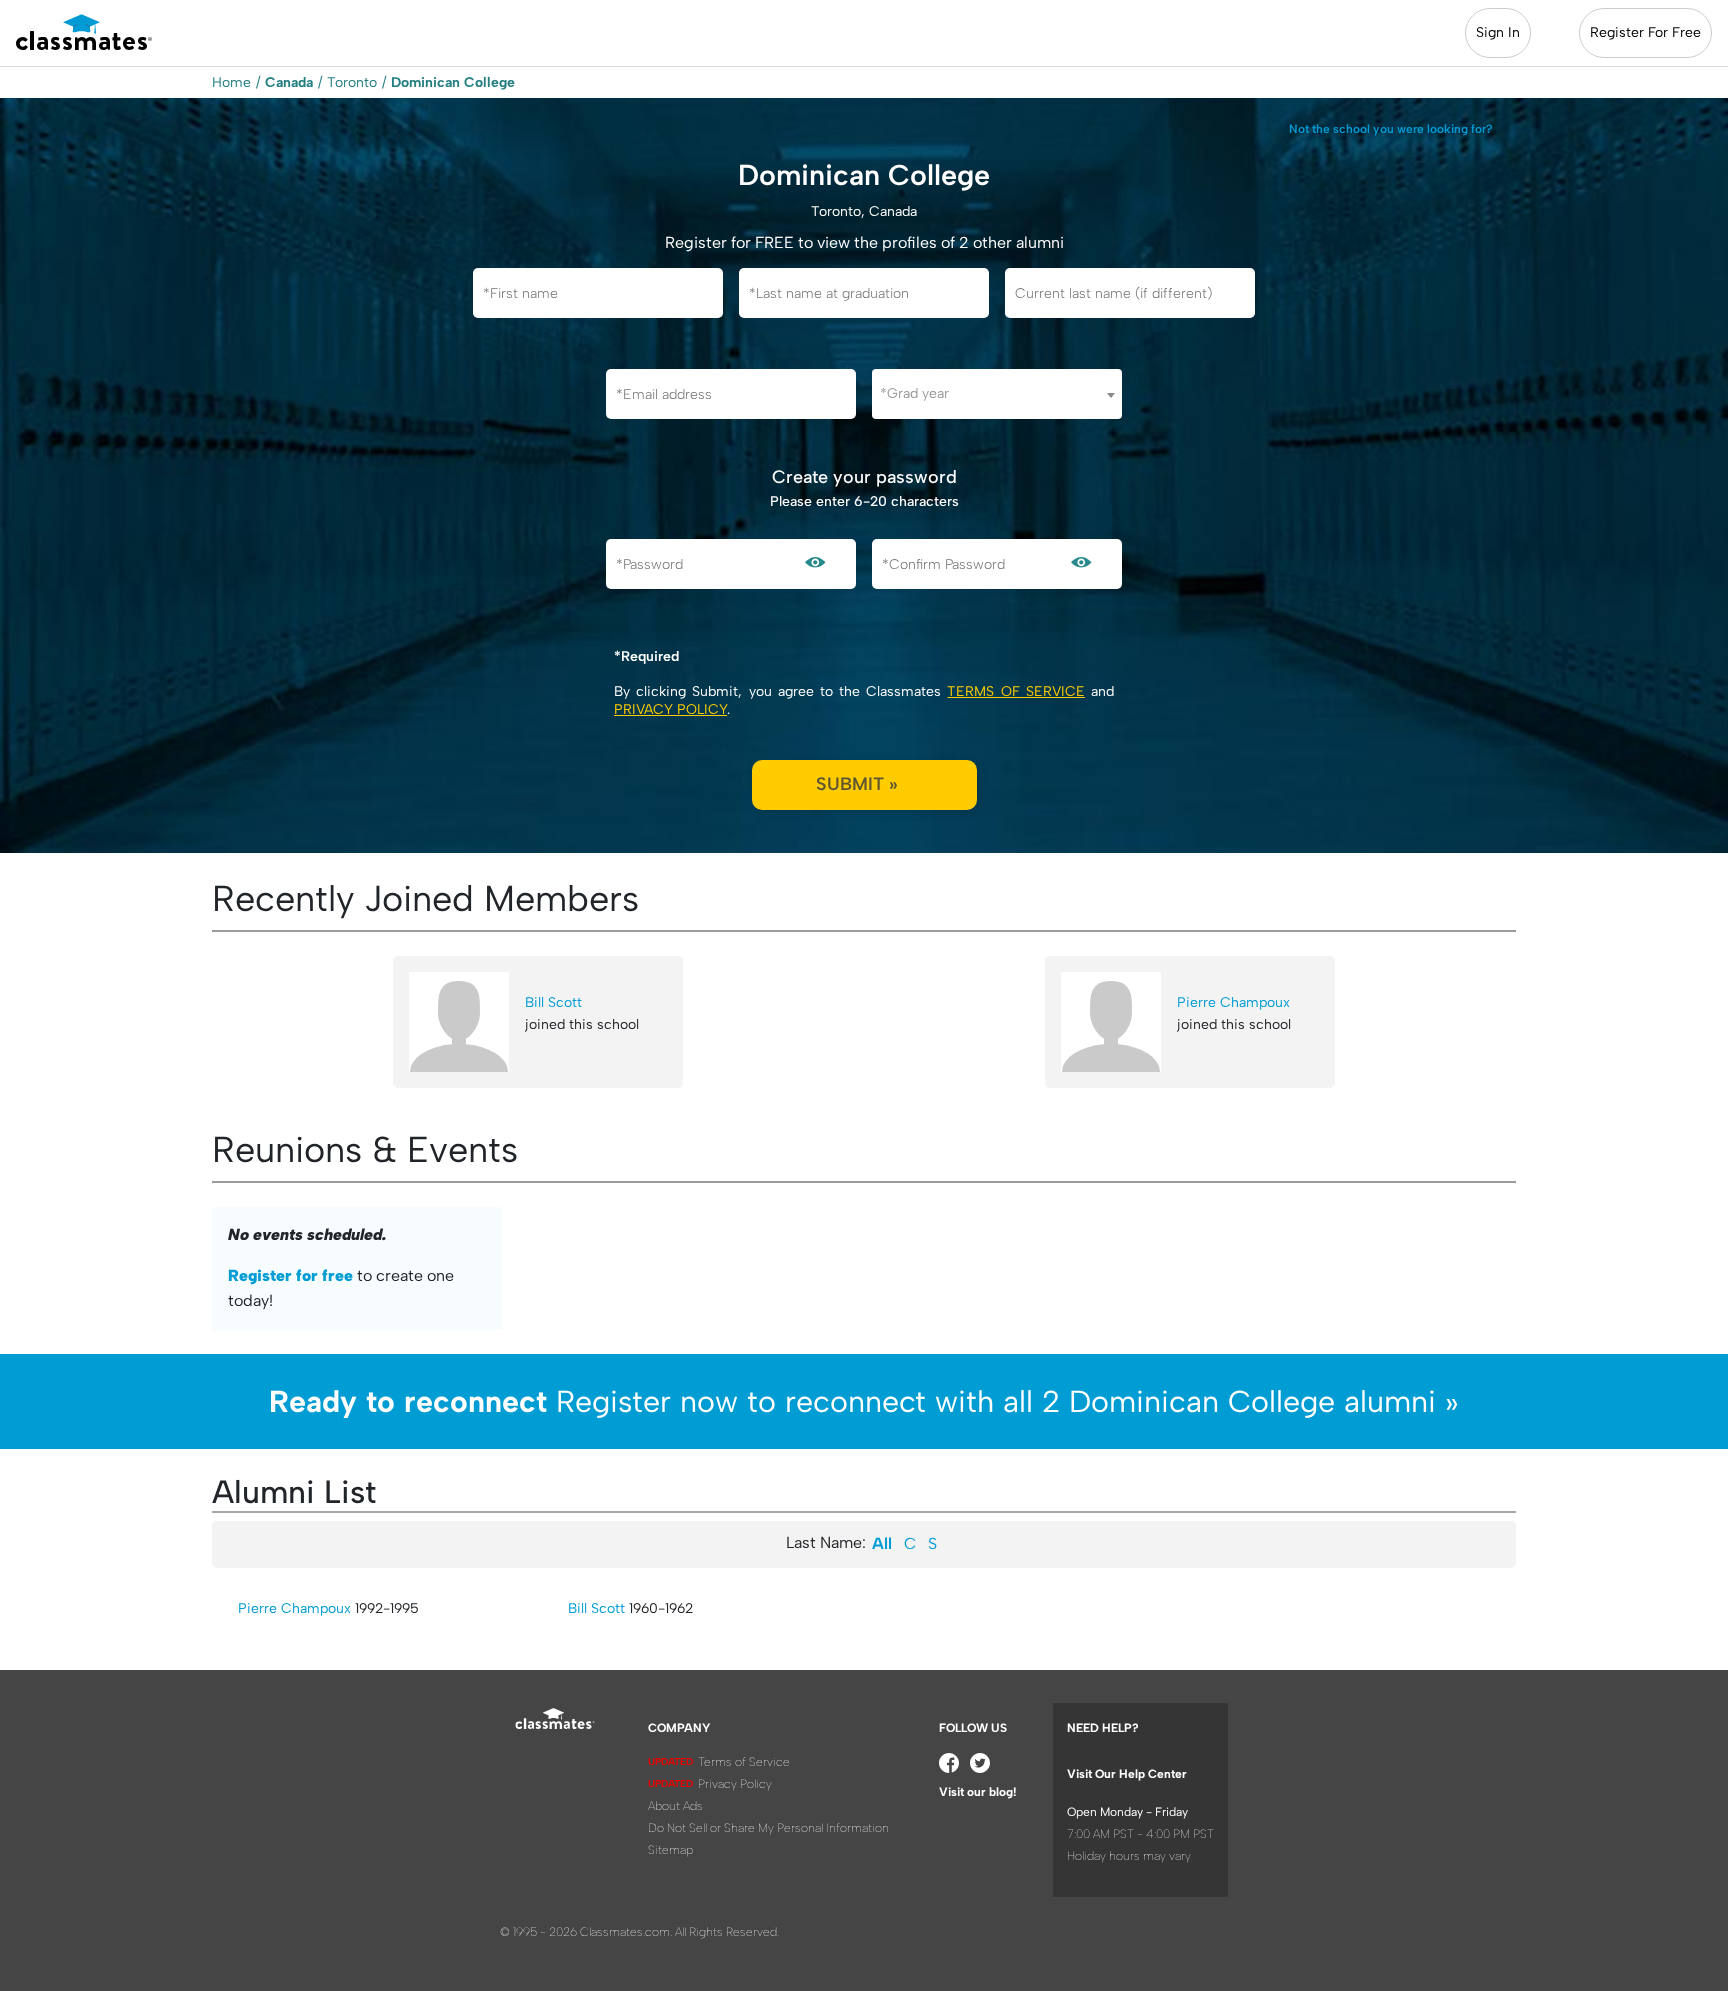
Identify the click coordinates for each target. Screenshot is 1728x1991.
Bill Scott (553, 1002)
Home (231, 82)
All (882, 1543)
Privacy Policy (670, 709)
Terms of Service (1015, 691)
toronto (352, 82)
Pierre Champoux (1233, 1002)
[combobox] (997, 394)
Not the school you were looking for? (1391, 129)
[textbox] (997, 393)
